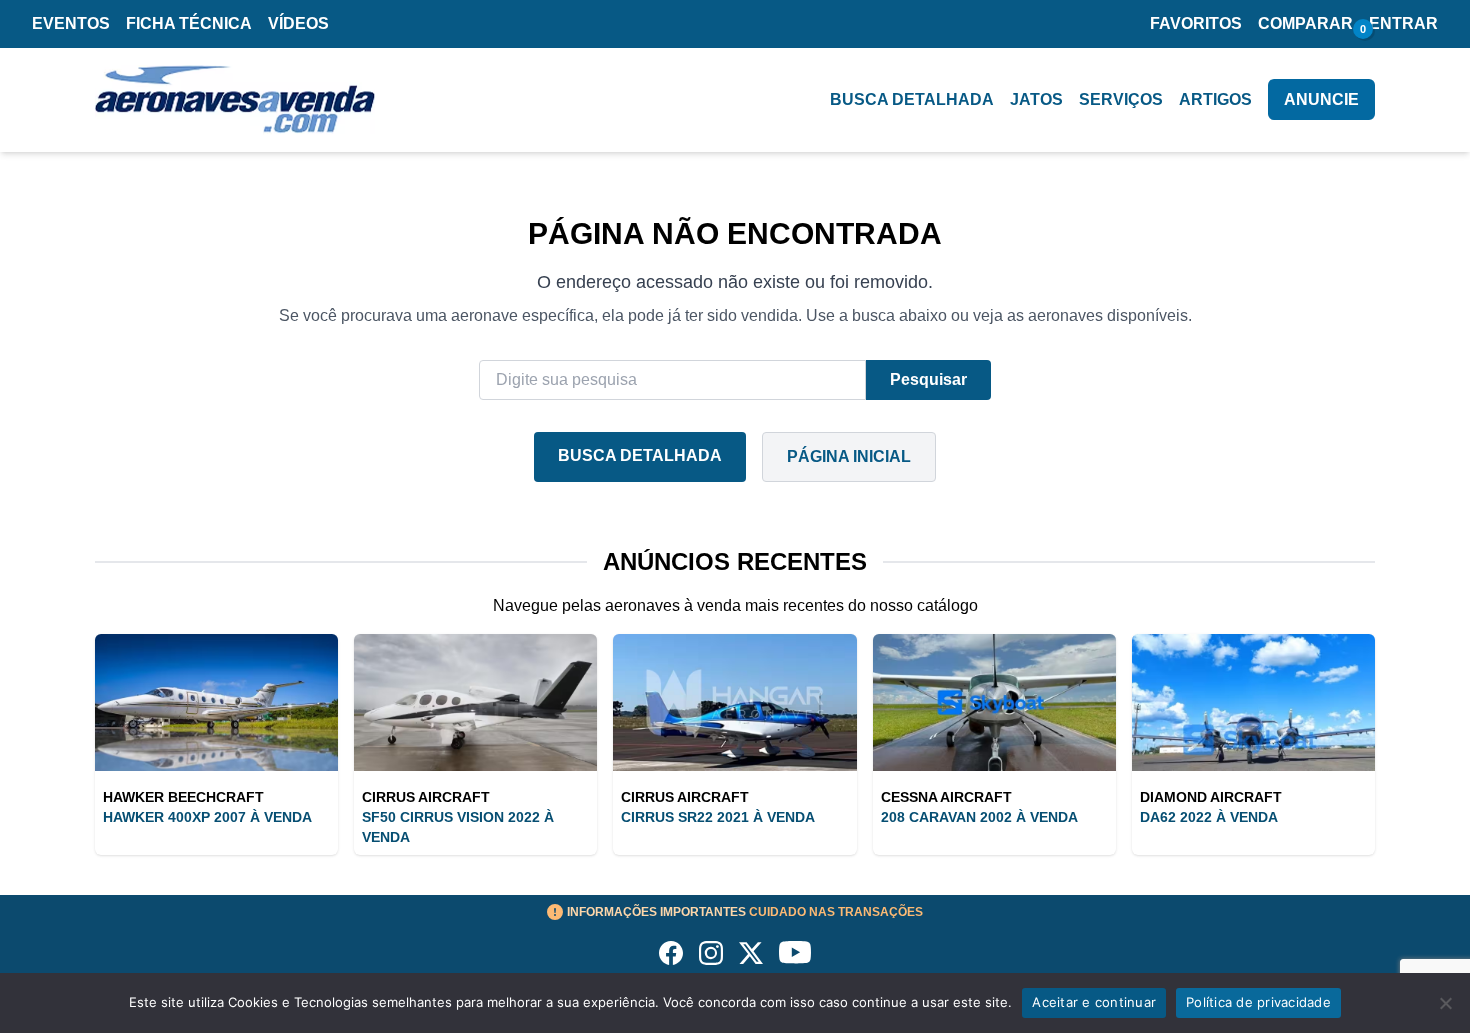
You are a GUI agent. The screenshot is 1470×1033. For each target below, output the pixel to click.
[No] (1445, 1003)
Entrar (1403, 23)
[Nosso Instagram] (711, 953)
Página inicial (849, 456)
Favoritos (1196, 23)
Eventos (71, 23)
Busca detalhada (912, 99)
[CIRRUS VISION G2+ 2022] (475, 702)
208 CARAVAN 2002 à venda (979, 817)
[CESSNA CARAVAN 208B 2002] (994, 702)
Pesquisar (928, 379)
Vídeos (298, 23)
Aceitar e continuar (1094, 1002)
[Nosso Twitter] (751, 953)
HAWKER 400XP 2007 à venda (207, 817)
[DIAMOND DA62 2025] (1253, 702)
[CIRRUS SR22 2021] (734, 702)
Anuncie (1321, 99)
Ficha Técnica (189, 23)
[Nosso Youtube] (795, 953)
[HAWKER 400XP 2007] (216, 702)
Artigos (1215, 99)
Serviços (1121, 99)
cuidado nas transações (745, 912)
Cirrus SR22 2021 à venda (718, 817)
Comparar (1305, 23)
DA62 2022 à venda (1209, 817)
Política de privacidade (1258, 1002)
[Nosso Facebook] (671, 953)
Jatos (1036, 99)
